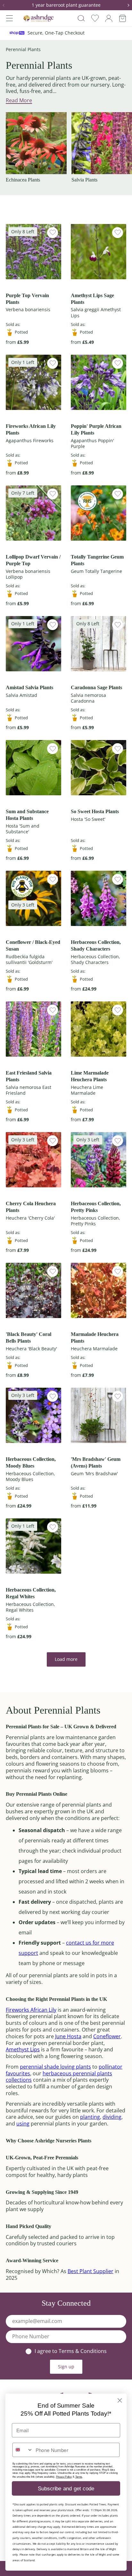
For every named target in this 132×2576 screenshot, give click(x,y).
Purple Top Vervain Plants (27, 299)
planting (90, 2117)
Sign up (66, 2367)
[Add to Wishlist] (53, 233)
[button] (6, 5)
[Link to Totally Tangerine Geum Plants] (99, 513)
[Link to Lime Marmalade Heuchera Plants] (99, 1029)
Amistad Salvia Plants (29, 687)
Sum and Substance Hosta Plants (27, 815)
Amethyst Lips (23, 2049)
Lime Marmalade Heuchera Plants (90, 1076)
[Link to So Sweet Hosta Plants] (99, 768)
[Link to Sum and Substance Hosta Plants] (33, 768)
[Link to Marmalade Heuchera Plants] (99, 1290)
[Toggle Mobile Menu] (9, 18)
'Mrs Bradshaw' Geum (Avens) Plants (96, 1462)
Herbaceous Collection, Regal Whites (31, 1593)
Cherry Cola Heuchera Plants (31, 1207)
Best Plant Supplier (91, 2271)
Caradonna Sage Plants (96, 687)
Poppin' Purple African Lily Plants (96, 429)
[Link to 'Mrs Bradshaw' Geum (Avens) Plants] (99, 1415)
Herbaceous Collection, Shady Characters (96, 945)
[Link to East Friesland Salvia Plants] (33, 1029)
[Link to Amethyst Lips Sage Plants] (99, 252)
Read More (19, 100)
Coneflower (107, 2036)
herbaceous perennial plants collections (59, 2077)
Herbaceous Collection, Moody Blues (31, 1462)
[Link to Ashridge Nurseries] (38, 18)
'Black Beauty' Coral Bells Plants (29, 1338)
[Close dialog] (120, 2400)
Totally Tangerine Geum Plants (97, 560)
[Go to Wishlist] (95, 18)
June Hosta (68, 2036)
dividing (112, 2117)
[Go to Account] (109, 18)
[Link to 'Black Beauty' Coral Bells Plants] (33, 1290)
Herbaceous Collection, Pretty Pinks (96, 1207)
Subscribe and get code (66, 2488)
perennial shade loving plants (55, 2067)
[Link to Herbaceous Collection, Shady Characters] (99, 898)
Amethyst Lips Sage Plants (92, 299)
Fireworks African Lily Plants (31, 429)
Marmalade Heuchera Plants (95, 1338)
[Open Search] (81, 18)
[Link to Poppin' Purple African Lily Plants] (99, 382)
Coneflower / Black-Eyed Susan (33, 945)
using (23, 2124)
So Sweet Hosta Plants (95, 811)
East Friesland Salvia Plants (29, 1076)
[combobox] (23, 2450)
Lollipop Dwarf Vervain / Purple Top (33, 560)
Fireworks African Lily (31, 2010)
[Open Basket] (123, 18)
